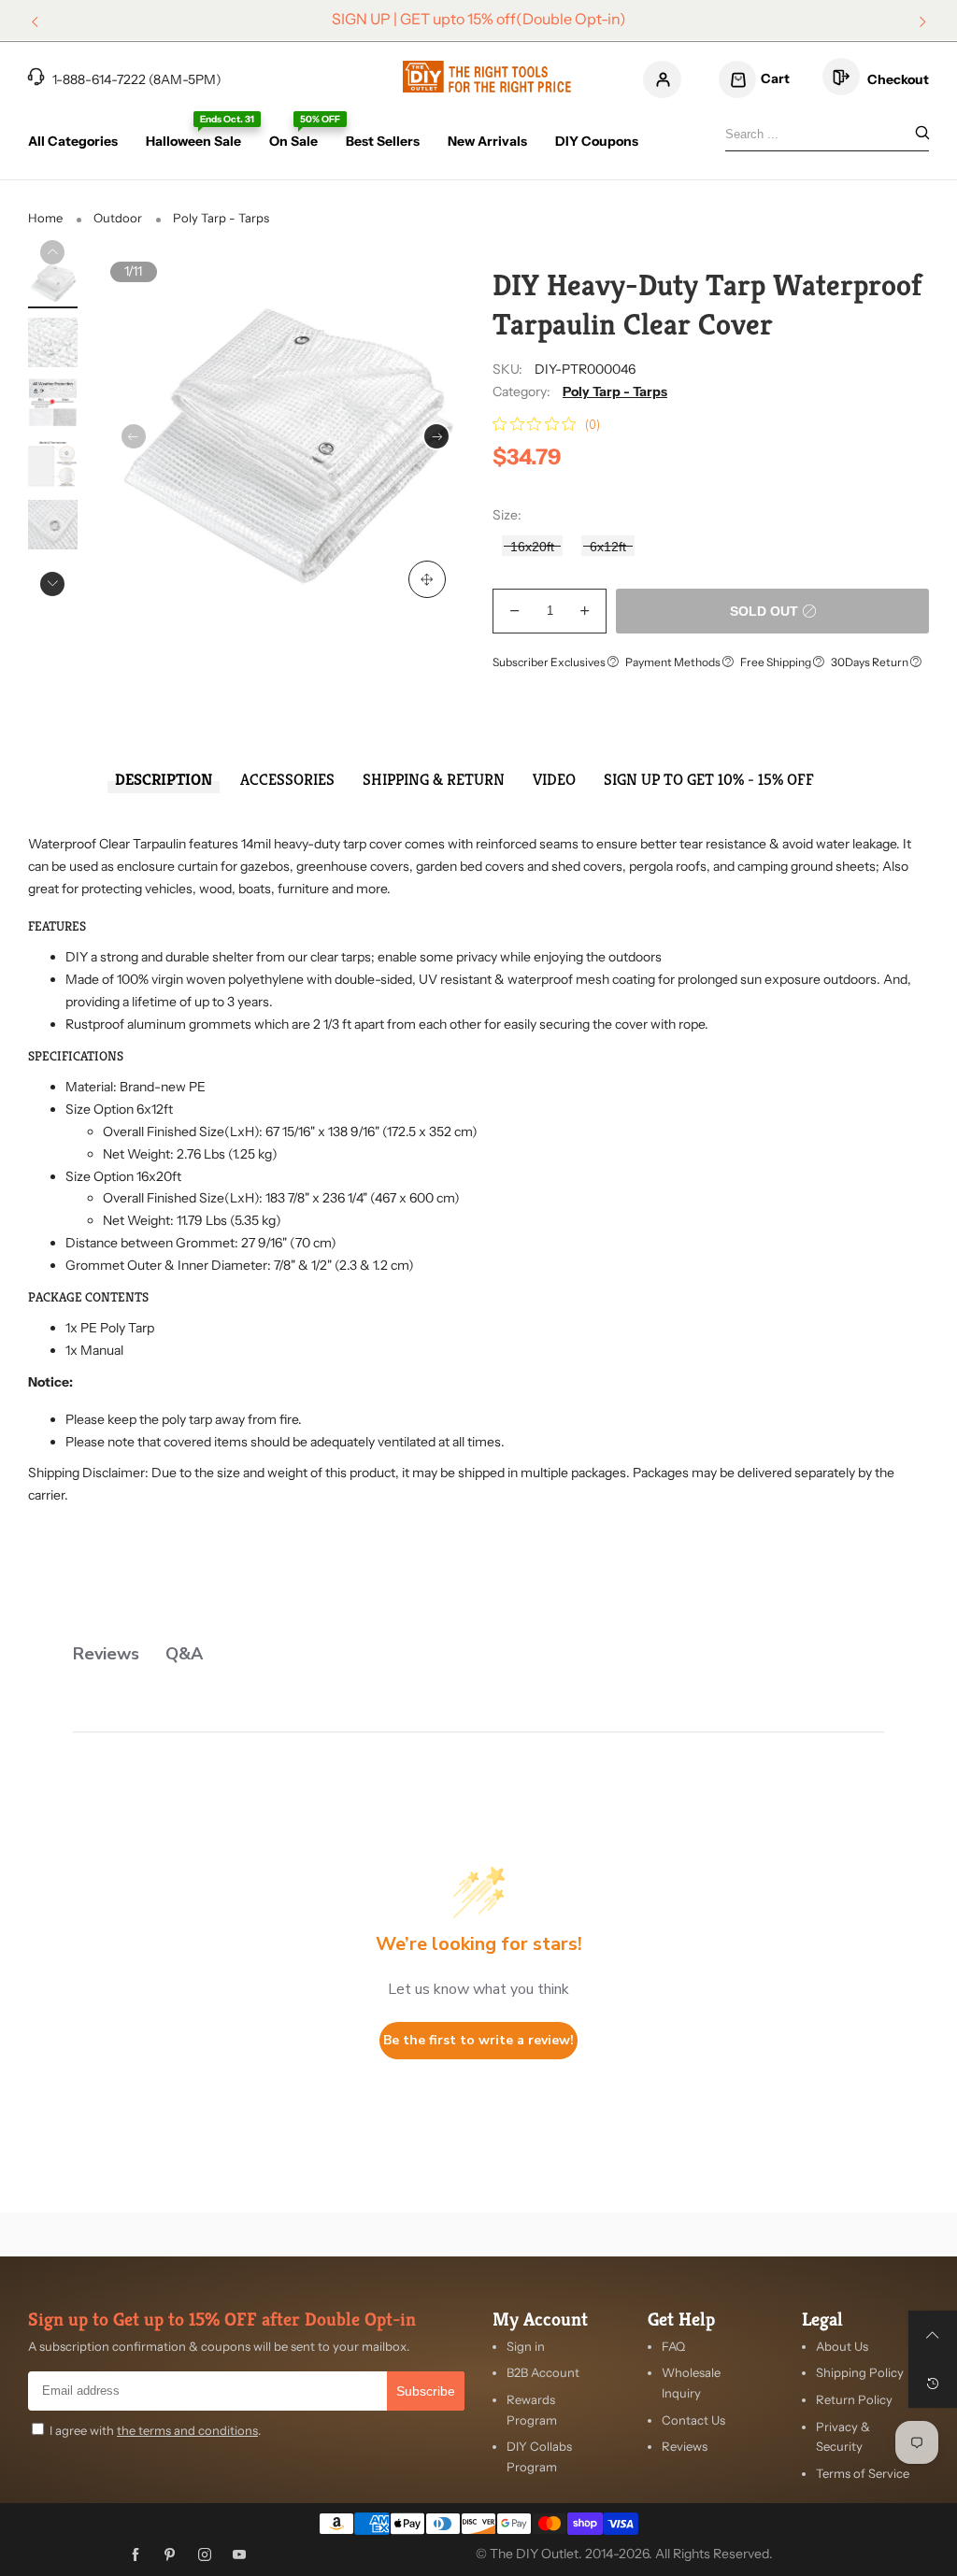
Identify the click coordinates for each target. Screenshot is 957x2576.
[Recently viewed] (933, 2384)
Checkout (897, 79)
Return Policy (854, 2399)
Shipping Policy (860, 2372)
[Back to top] (933, 2335)
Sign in (526, 2346)
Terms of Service (863, 2473)
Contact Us (693, 2420)
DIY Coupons (597, 141)
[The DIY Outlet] (487, 77)
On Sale (293, 141)
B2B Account (543, 2372)
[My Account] (662, 79)
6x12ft (608, 547)
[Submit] (922, 134)
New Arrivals (487, 141)
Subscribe (426, 2391)
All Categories (73, 141)
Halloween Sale (193, 141)
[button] (134, 436)
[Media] (427, 579)
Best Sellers (383, 141)
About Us (842, 2346)
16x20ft (532, 547)
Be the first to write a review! (478, 2040)
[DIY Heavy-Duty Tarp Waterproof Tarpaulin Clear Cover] (53, 283)
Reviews (685, 2446)
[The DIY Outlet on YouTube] (239, 2555)
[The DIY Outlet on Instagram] (205, 2555)
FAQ (673, 2346)
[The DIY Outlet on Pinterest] (170, 2555)
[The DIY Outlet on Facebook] (136, 2555)
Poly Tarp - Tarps (615, 391)
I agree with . (155, 2430)
